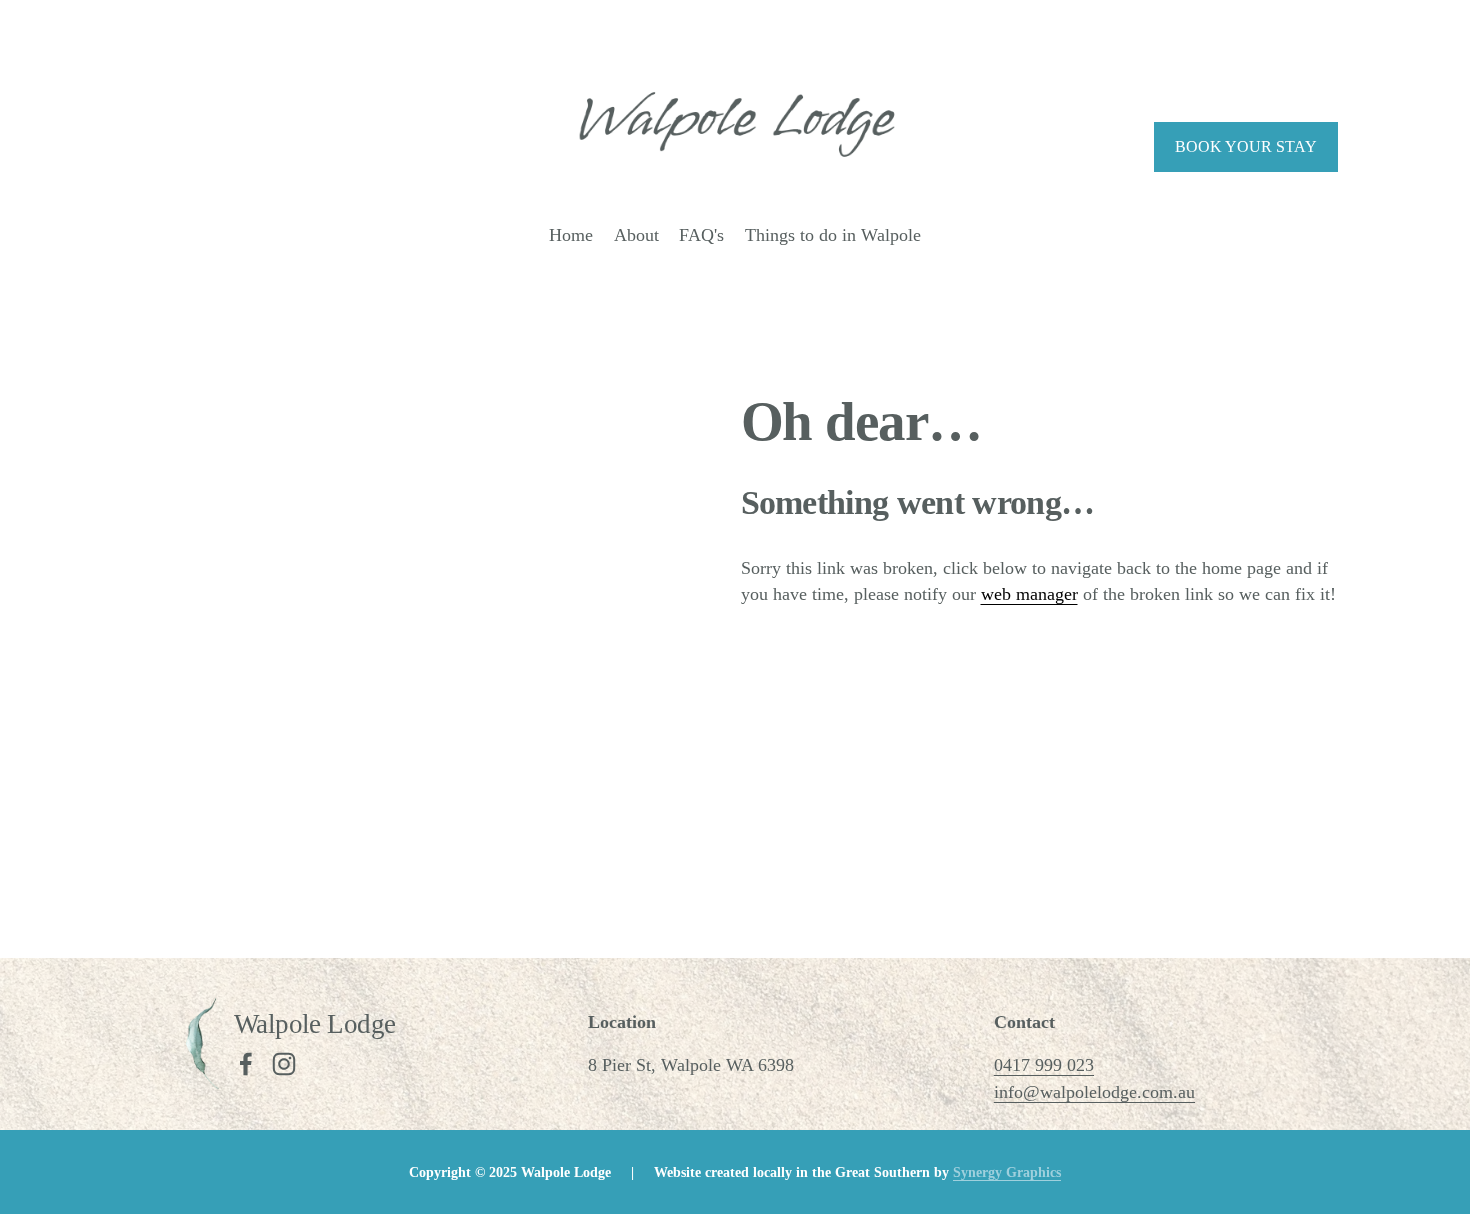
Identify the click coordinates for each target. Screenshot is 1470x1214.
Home (571, 235)
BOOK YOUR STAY (1246, 146)
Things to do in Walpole (833, 235)
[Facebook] (246, 1064)
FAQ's (701, 235)
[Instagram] (284, 1064)
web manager (1029, 594)
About (636, 235)
